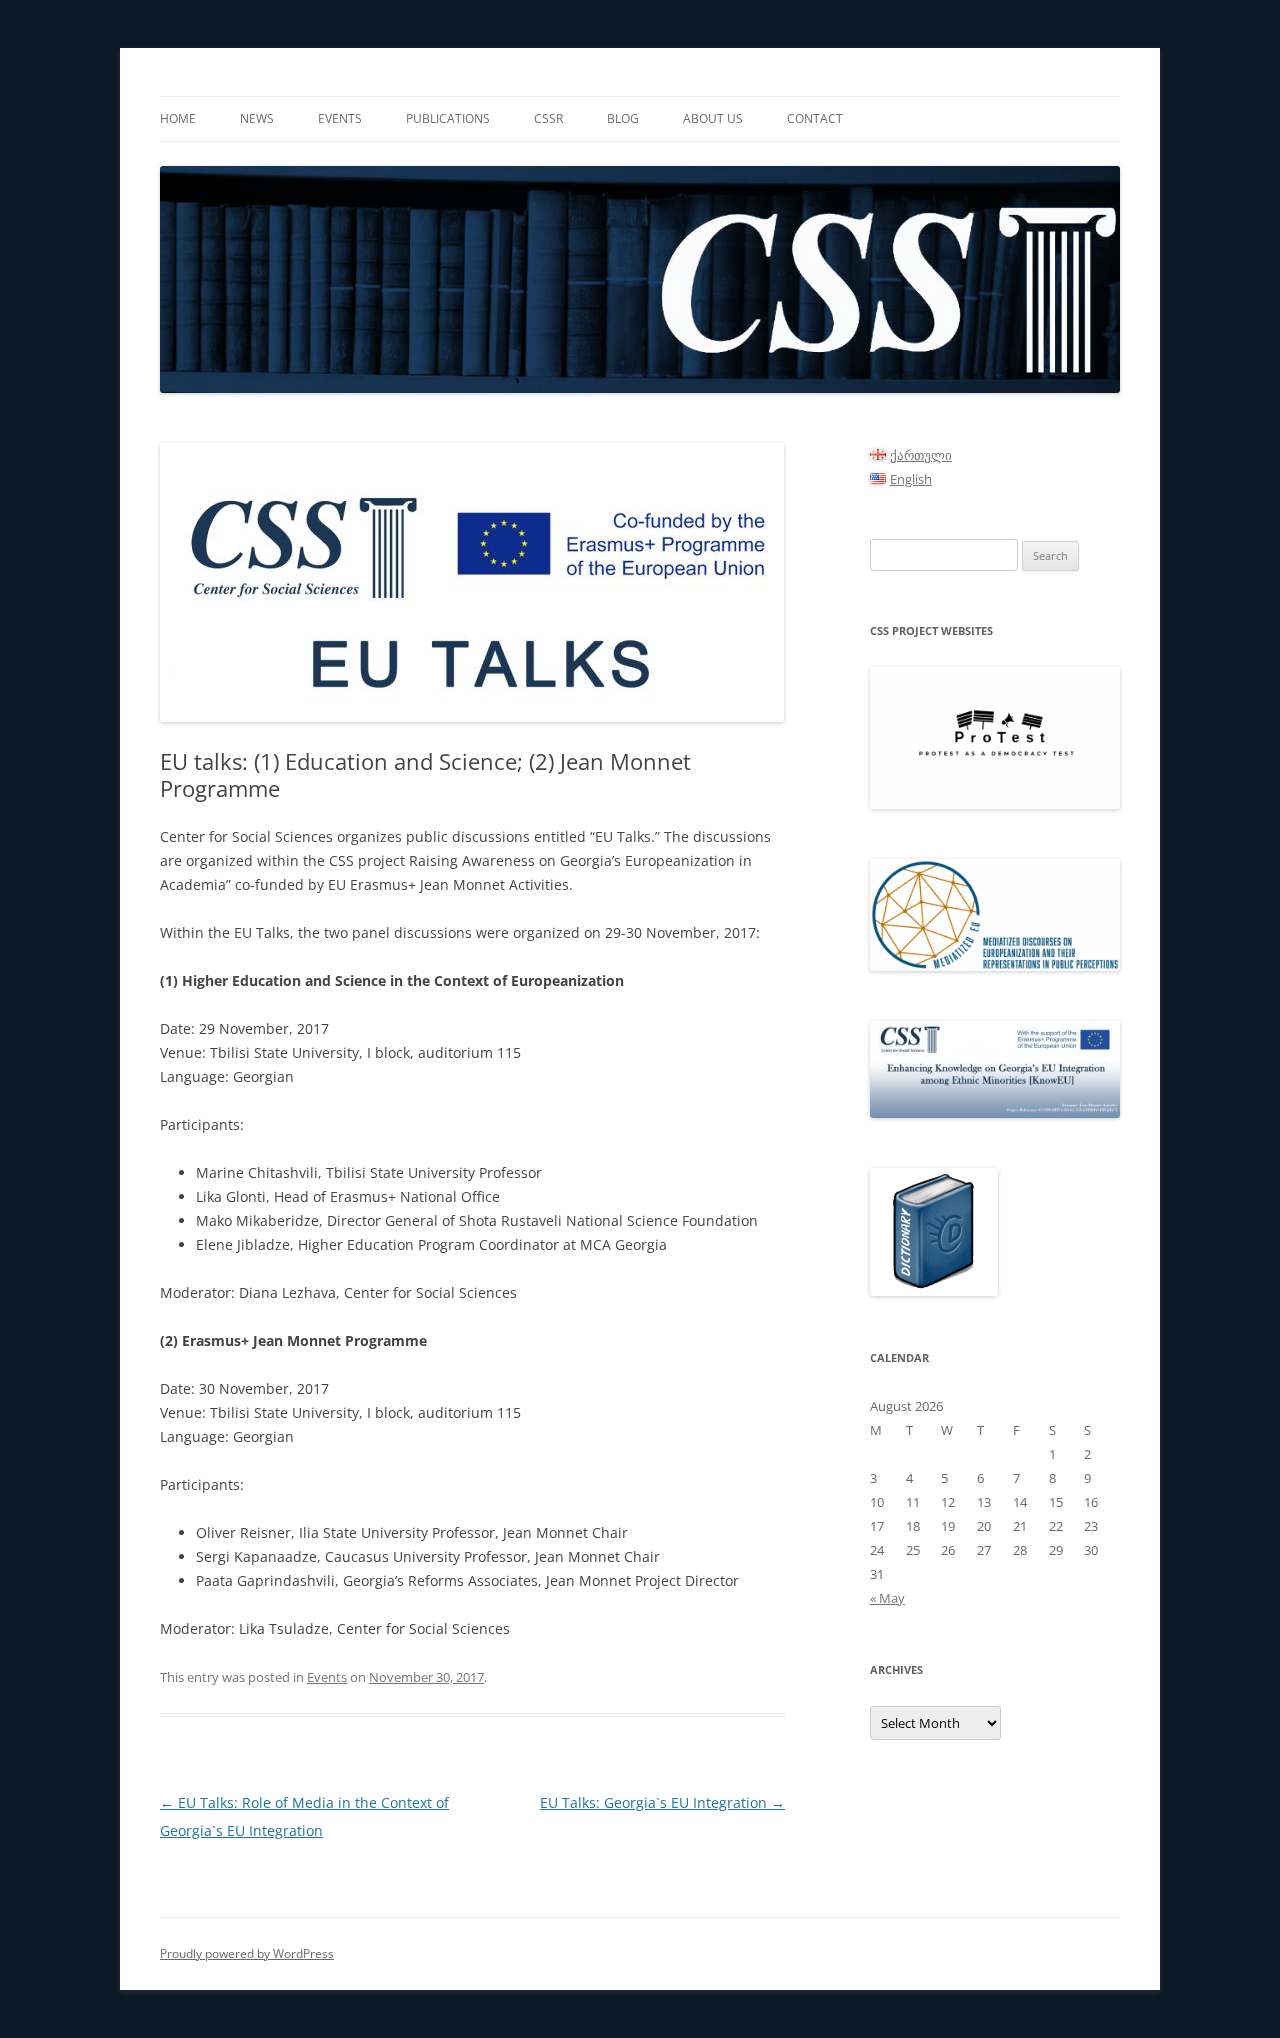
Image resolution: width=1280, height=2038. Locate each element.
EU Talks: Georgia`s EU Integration (662, 1802)
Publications (448, 118)
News (257, 118)
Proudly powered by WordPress (247, 1953)
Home (178, 118)
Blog (623, 118)
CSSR (548, 118)
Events (340, 118)
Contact (815, 118)
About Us (713, 118)
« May (887, 1598)
